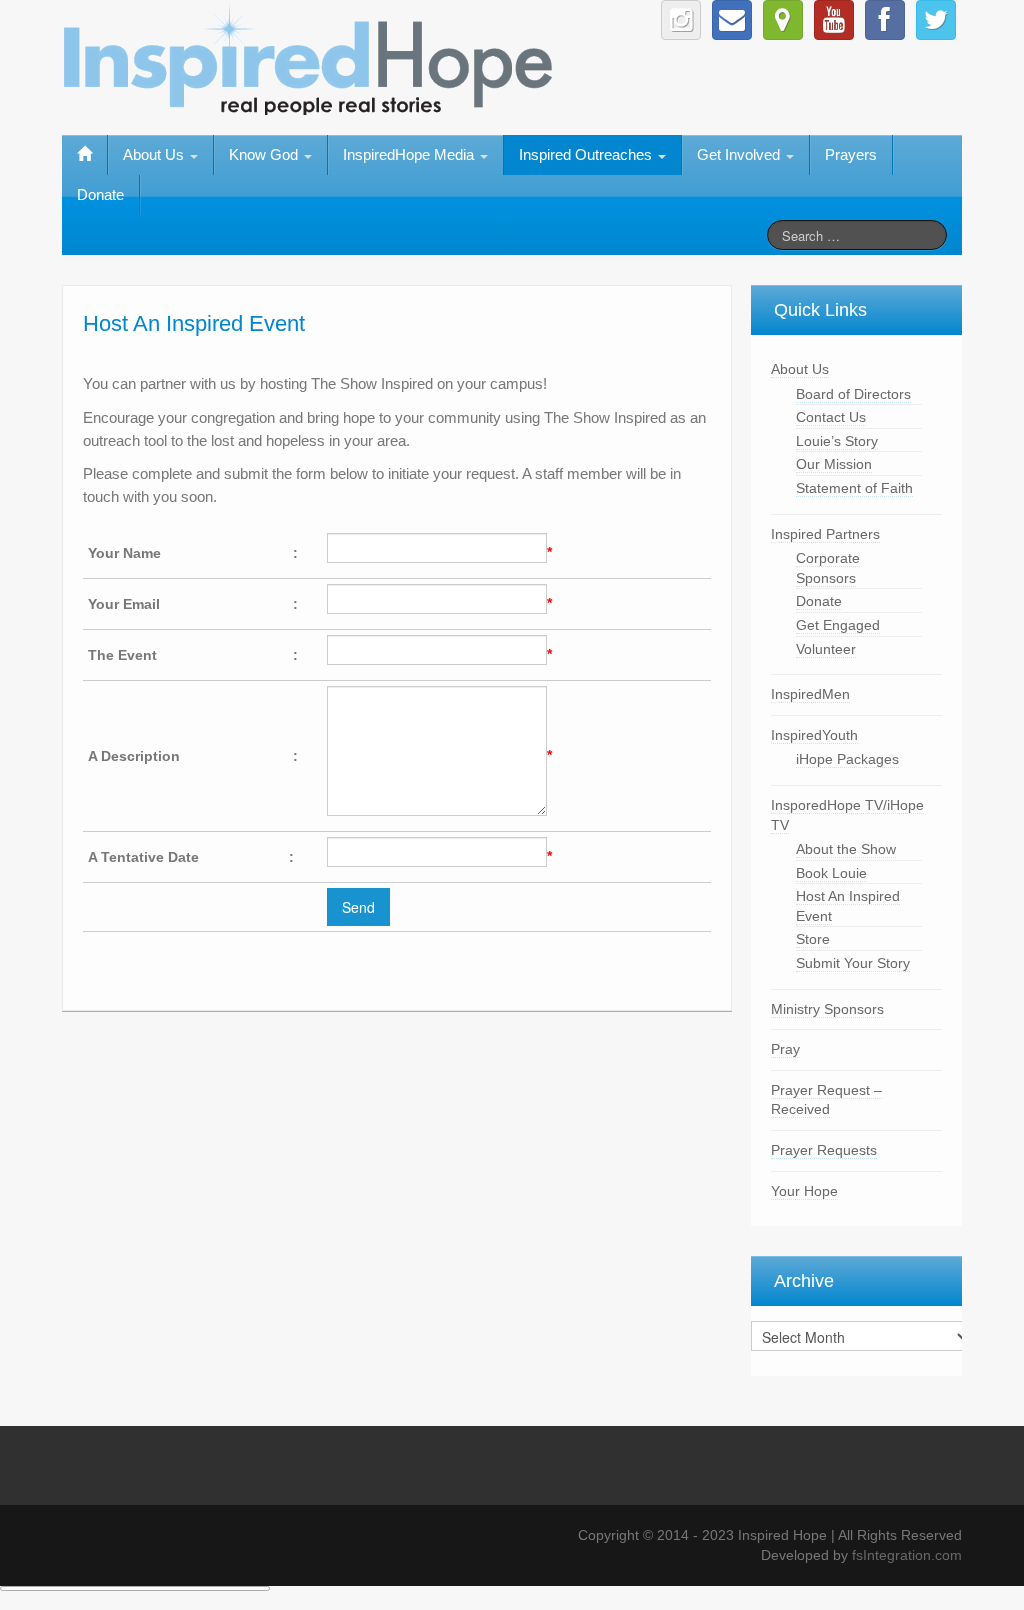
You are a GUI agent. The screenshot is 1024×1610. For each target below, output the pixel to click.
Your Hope (804, 1191)
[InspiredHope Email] (732, 20)
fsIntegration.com (907, 1555)
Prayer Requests (824, 1150)
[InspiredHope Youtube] (834, 20)
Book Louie (831, 873)
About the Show (846, 849)
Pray (785, 1049)
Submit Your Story (853, 963)
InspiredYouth (814, 735)
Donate (100, 194)
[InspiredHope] (309, 56)
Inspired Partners (825, 534)
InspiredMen (810, 694)
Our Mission (834, 464)
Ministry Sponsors (827, 1009)
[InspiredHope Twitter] (936, 20)
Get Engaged (838, 625)
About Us (800, 369)
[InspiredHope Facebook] (885, 20)
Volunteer (826, 649)
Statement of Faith (854, 488)
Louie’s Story (837, 441)
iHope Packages (847, 759)
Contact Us (831, 417)
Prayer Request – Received (826, 1100)
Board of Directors (853, 394)
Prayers (851, 154)
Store (813, 939)
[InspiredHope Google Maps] (783, 20)
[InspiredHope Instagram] (681, 20)
